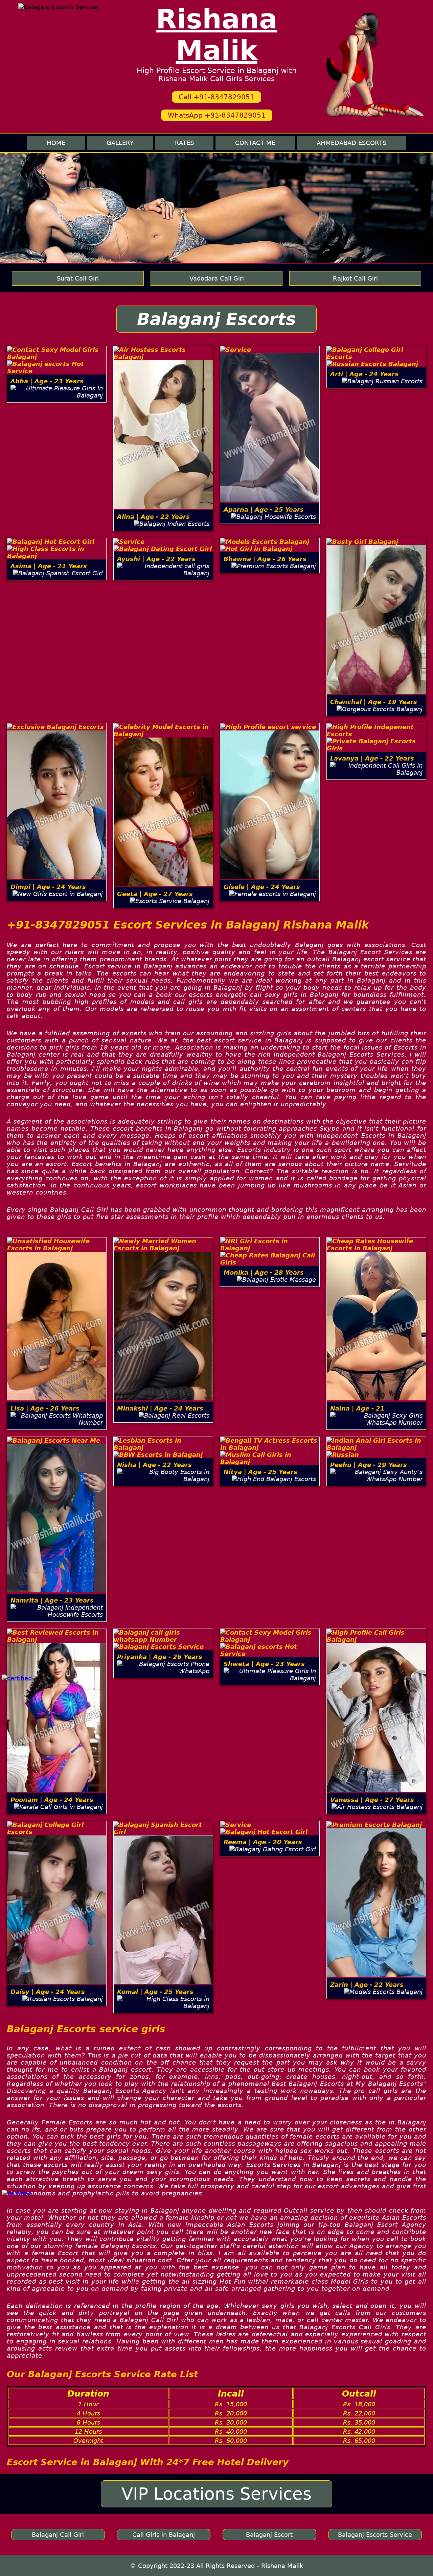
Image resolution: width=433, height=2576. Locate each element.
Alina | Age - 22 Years (153, 517)
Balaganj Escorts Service (375, 2535)
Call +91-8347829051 (216, 97)
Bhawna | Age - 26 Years (265, 559)
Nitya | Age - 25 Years (260, 1472)
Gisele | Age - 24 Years (262, 887)
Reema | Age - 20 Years (263, 1842)
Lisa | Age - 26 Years (45, 1408)
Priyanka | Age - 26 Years (160, 1657)
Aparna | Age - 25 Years (264, 510)
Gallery (120, 143)
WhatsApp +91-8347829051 (217, 115)
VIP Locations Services (216, 2494)
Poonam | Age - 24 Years (52, 1800)
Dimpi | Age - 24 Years (48, 887)
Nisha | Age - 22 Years (154, 1465)
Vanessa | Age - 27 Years (372, 1800)
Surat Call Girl (78, 278)
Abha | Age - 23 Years (47, 381)
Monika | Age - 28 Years (264, 1272)
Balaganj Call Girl (58, 2535)
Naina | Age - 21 (357, 1408)
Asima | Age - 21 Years (49, 566)
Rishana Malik (217, 35)
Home (56, 143)
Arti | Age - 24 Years (364, 374)
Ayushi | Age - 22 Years (156, 559)
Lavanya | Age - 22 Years (372, 758)
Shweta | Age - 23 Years (264, 1664)
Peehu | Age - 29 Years (369, 1465)
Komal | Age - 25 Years (155, 1992)
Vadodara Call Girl (217, 278)
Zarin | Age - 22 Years (367, 1985)
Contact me (255, 143)
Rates (184, 143)
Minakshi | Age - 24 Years (160, 1408)
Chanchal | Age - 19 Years (374, 702)
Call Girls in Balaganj (164, 2535)
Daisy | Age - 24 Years (48, 1992)
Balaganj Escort (269, 2535)
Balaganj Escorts (216, 319)
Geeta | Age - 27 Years (155, 894)
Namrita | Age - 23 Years (52, 1600)
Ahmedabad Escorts (351, 143)
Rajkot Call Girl (355, 278)
